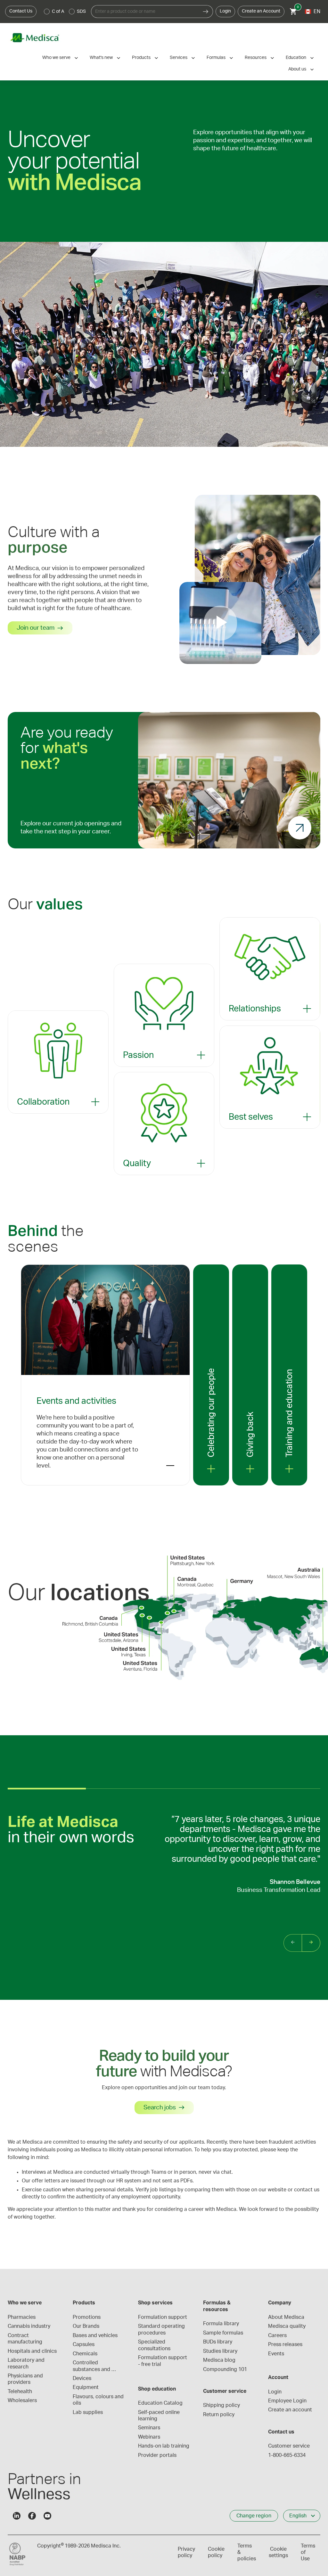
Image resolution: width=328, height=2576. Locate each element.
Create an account (290, 2410)
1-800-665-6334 (287, 2455)
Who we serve (56, 58)
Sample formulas (223, 2333)
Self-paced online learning (160, 2416)
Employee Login (287, 2401)
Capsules (84, 2344)
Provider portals (157, 2455)
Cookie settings (278, 2552)
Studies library (220, 2351)
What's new (101, 58)
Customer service (289, 2446)
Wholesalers (22, 2400)
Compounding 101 (225, 2369)
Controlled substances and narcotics (92, 2366)
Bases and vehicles (95, 2335)
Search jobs (160, 2108)
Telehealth (20, 2392)
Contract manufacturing (25, 2339)
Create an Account (261, 11)
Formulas (216, 58)
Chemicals (85, 2354)
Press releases (285, 2344)
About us (297, 69)
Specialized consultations (154, 2345)
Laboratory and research (27, 2363)
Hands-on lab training (164, 2446)
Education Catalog (160, 2403)
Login (225, 11)
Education (296, 58)
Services (179, 58)
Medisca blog (219, 2360)
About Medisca (286, 2317)
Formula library (221, 2324)
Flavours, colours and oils (99, 2400)
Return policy (219, 2415)
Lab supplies (88, 2412)
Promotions (87, 2317)
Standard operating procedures (162, 2329)
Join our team (36, 628)
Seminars (149, 2428)
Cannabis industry (29, 2326)
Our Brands (86, 2326)
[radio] (47, 12)
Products (141, 58)
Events (276, 2354)
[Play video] (220, 623)
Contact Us (21, 11)
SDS (81, 12)
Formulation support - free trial (163, 2361)
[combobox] (145, 12)
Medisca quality (287, 2326)
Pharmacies (22, 2317)
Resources (256, 58)
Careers (277, 2335)
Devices (82, 2378)
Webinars (149, 2437)
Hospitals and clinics (32, 2351)
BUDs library (218, 2342)
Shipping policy (221, 2405)
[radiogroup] (65, 12)
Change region (254, 2516)
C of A (58, 12)
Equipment (86, 2387)
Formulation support (163, 2317)
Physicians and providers (26, 2379)
